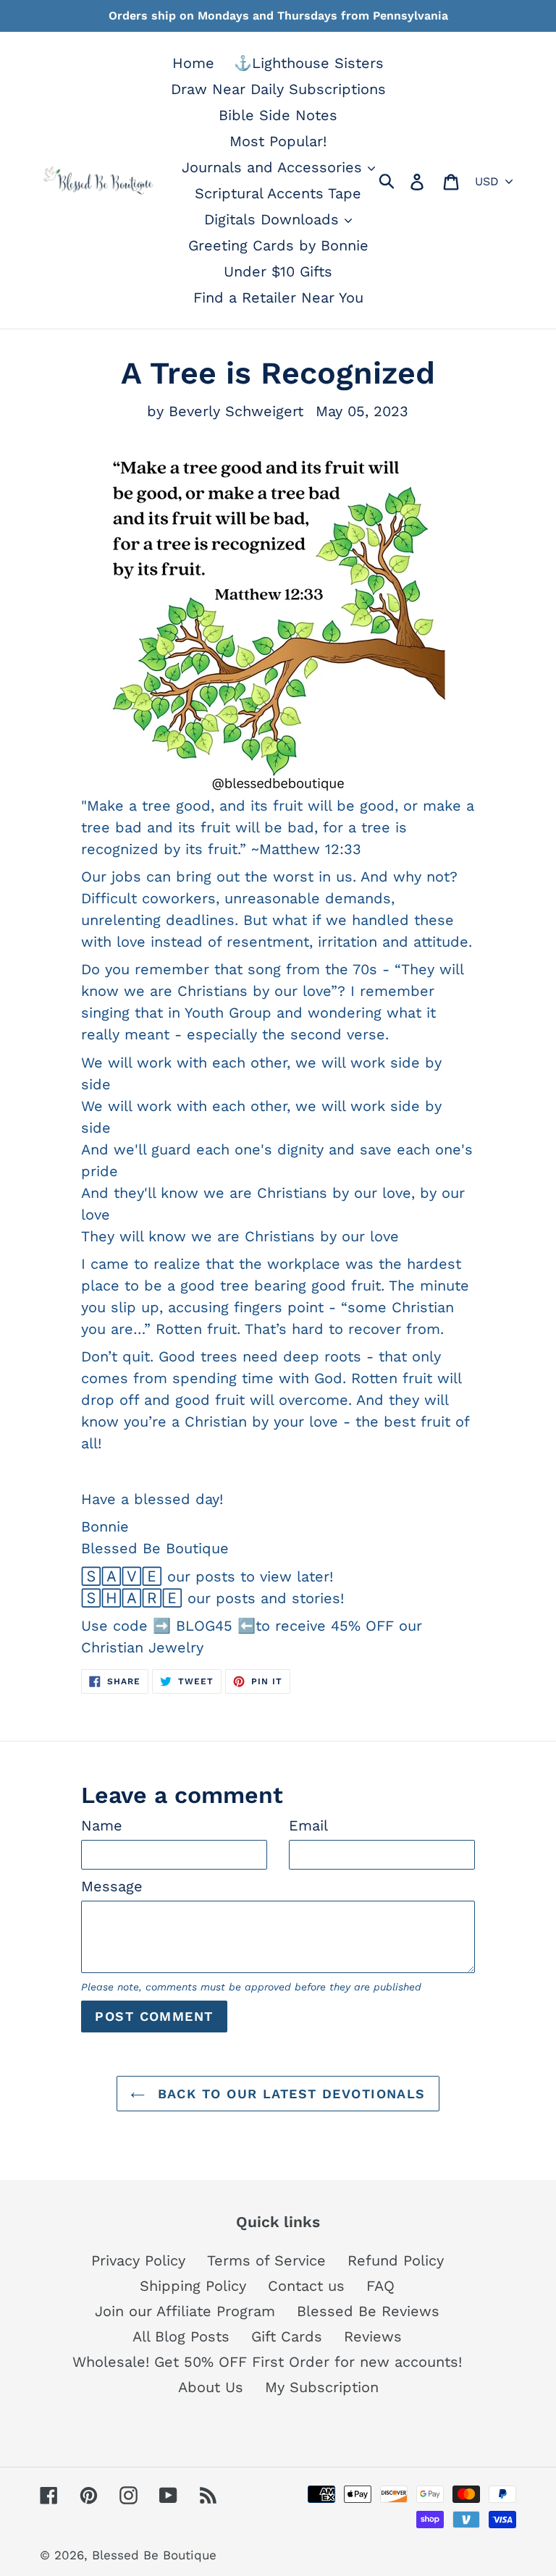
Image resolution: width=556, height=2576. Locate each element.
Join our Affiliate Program (185, 2311)
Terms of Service (266, 2260)
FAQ (380, 2286)
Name (102, 1825)
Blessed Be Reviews (368, 2311)
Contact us (306, 2286)
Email (308, 1825)
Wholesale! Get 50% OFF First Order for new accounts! (267, 2362)
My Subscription (322, 2387)
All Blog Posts (181, 2336)
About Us (211, 2387)
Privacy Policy (138, 2260)
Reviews (373, 2336)
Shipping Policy (193, 2286)
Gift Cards (287, 2336)
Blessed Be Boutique (154, 2555)
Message (112, 1886)
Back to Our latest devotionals (289, 2094)
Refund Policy (396, 2260)
